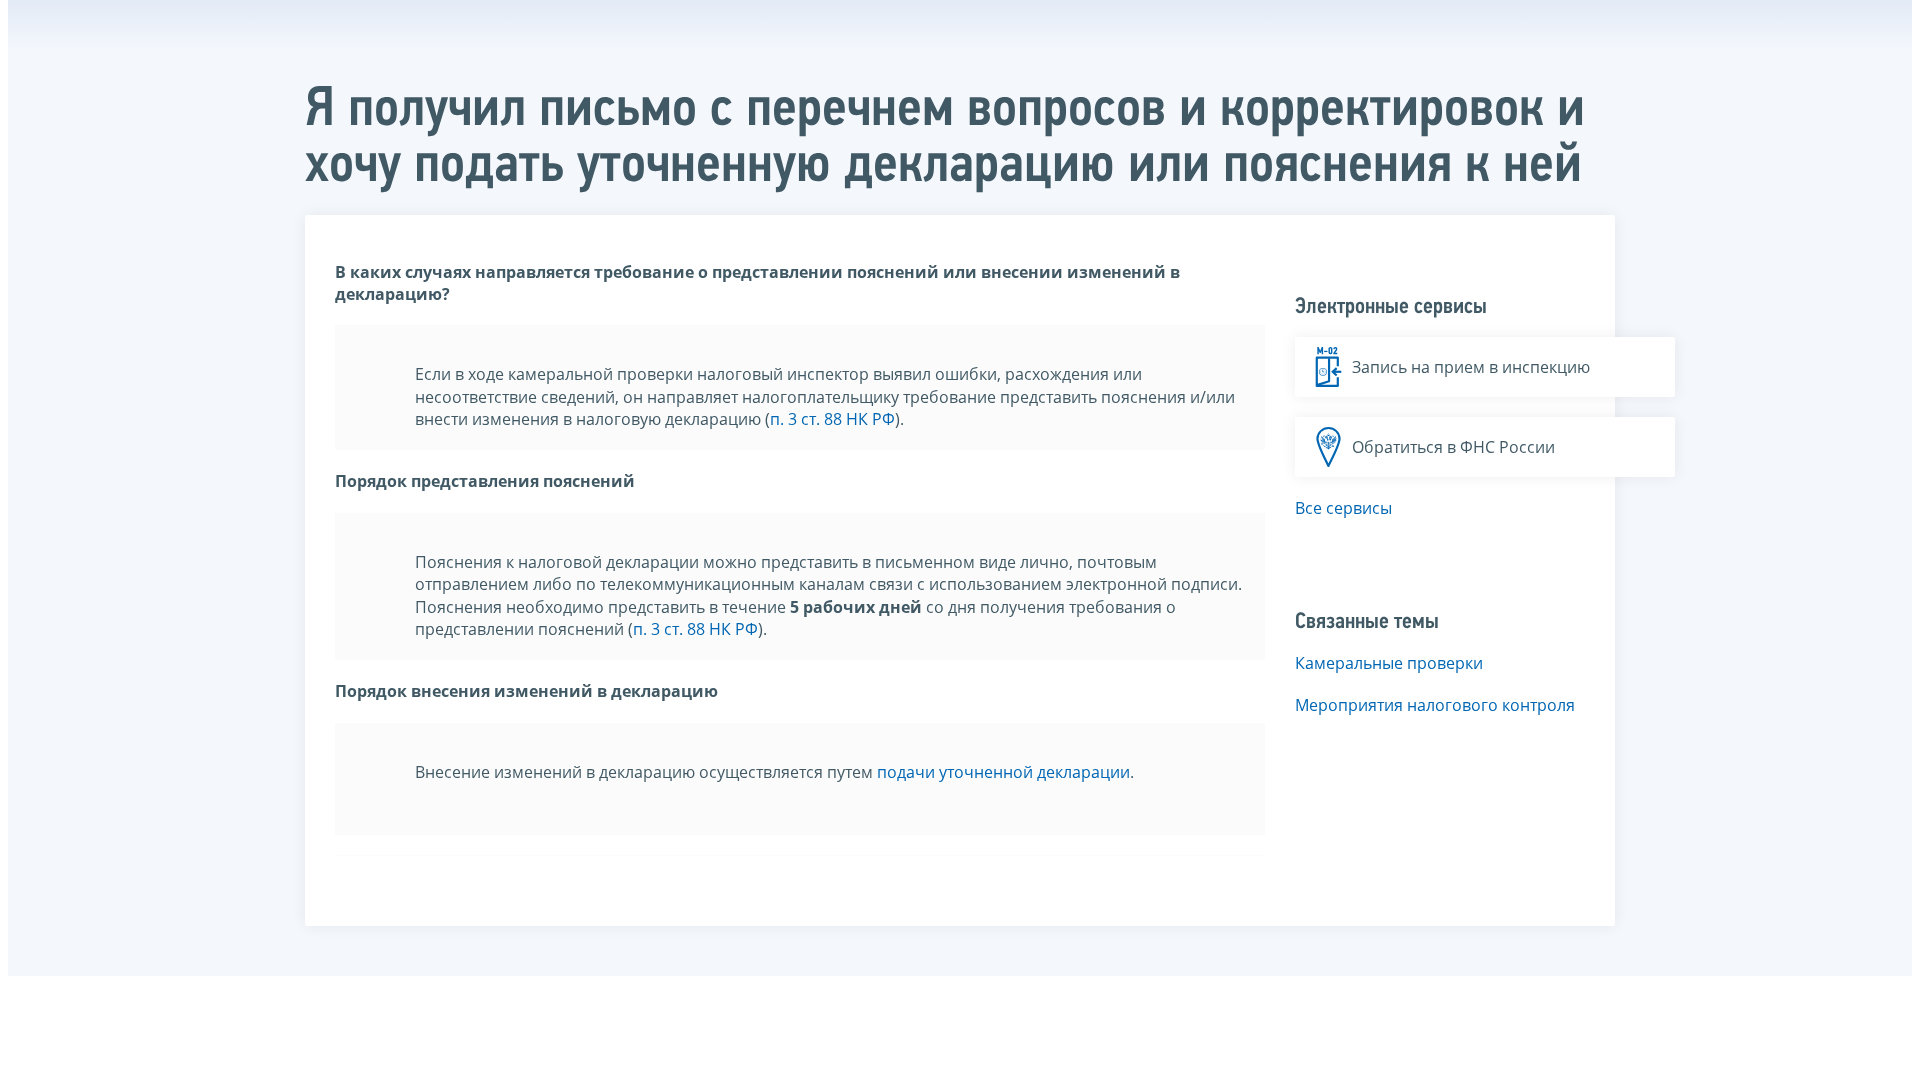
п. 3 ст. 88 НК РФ (832, 419)
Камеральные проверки (1389, 663)
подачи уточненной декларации (1003, 772)
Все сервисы (1343, 508)
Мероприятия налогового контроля (1435, 705)
